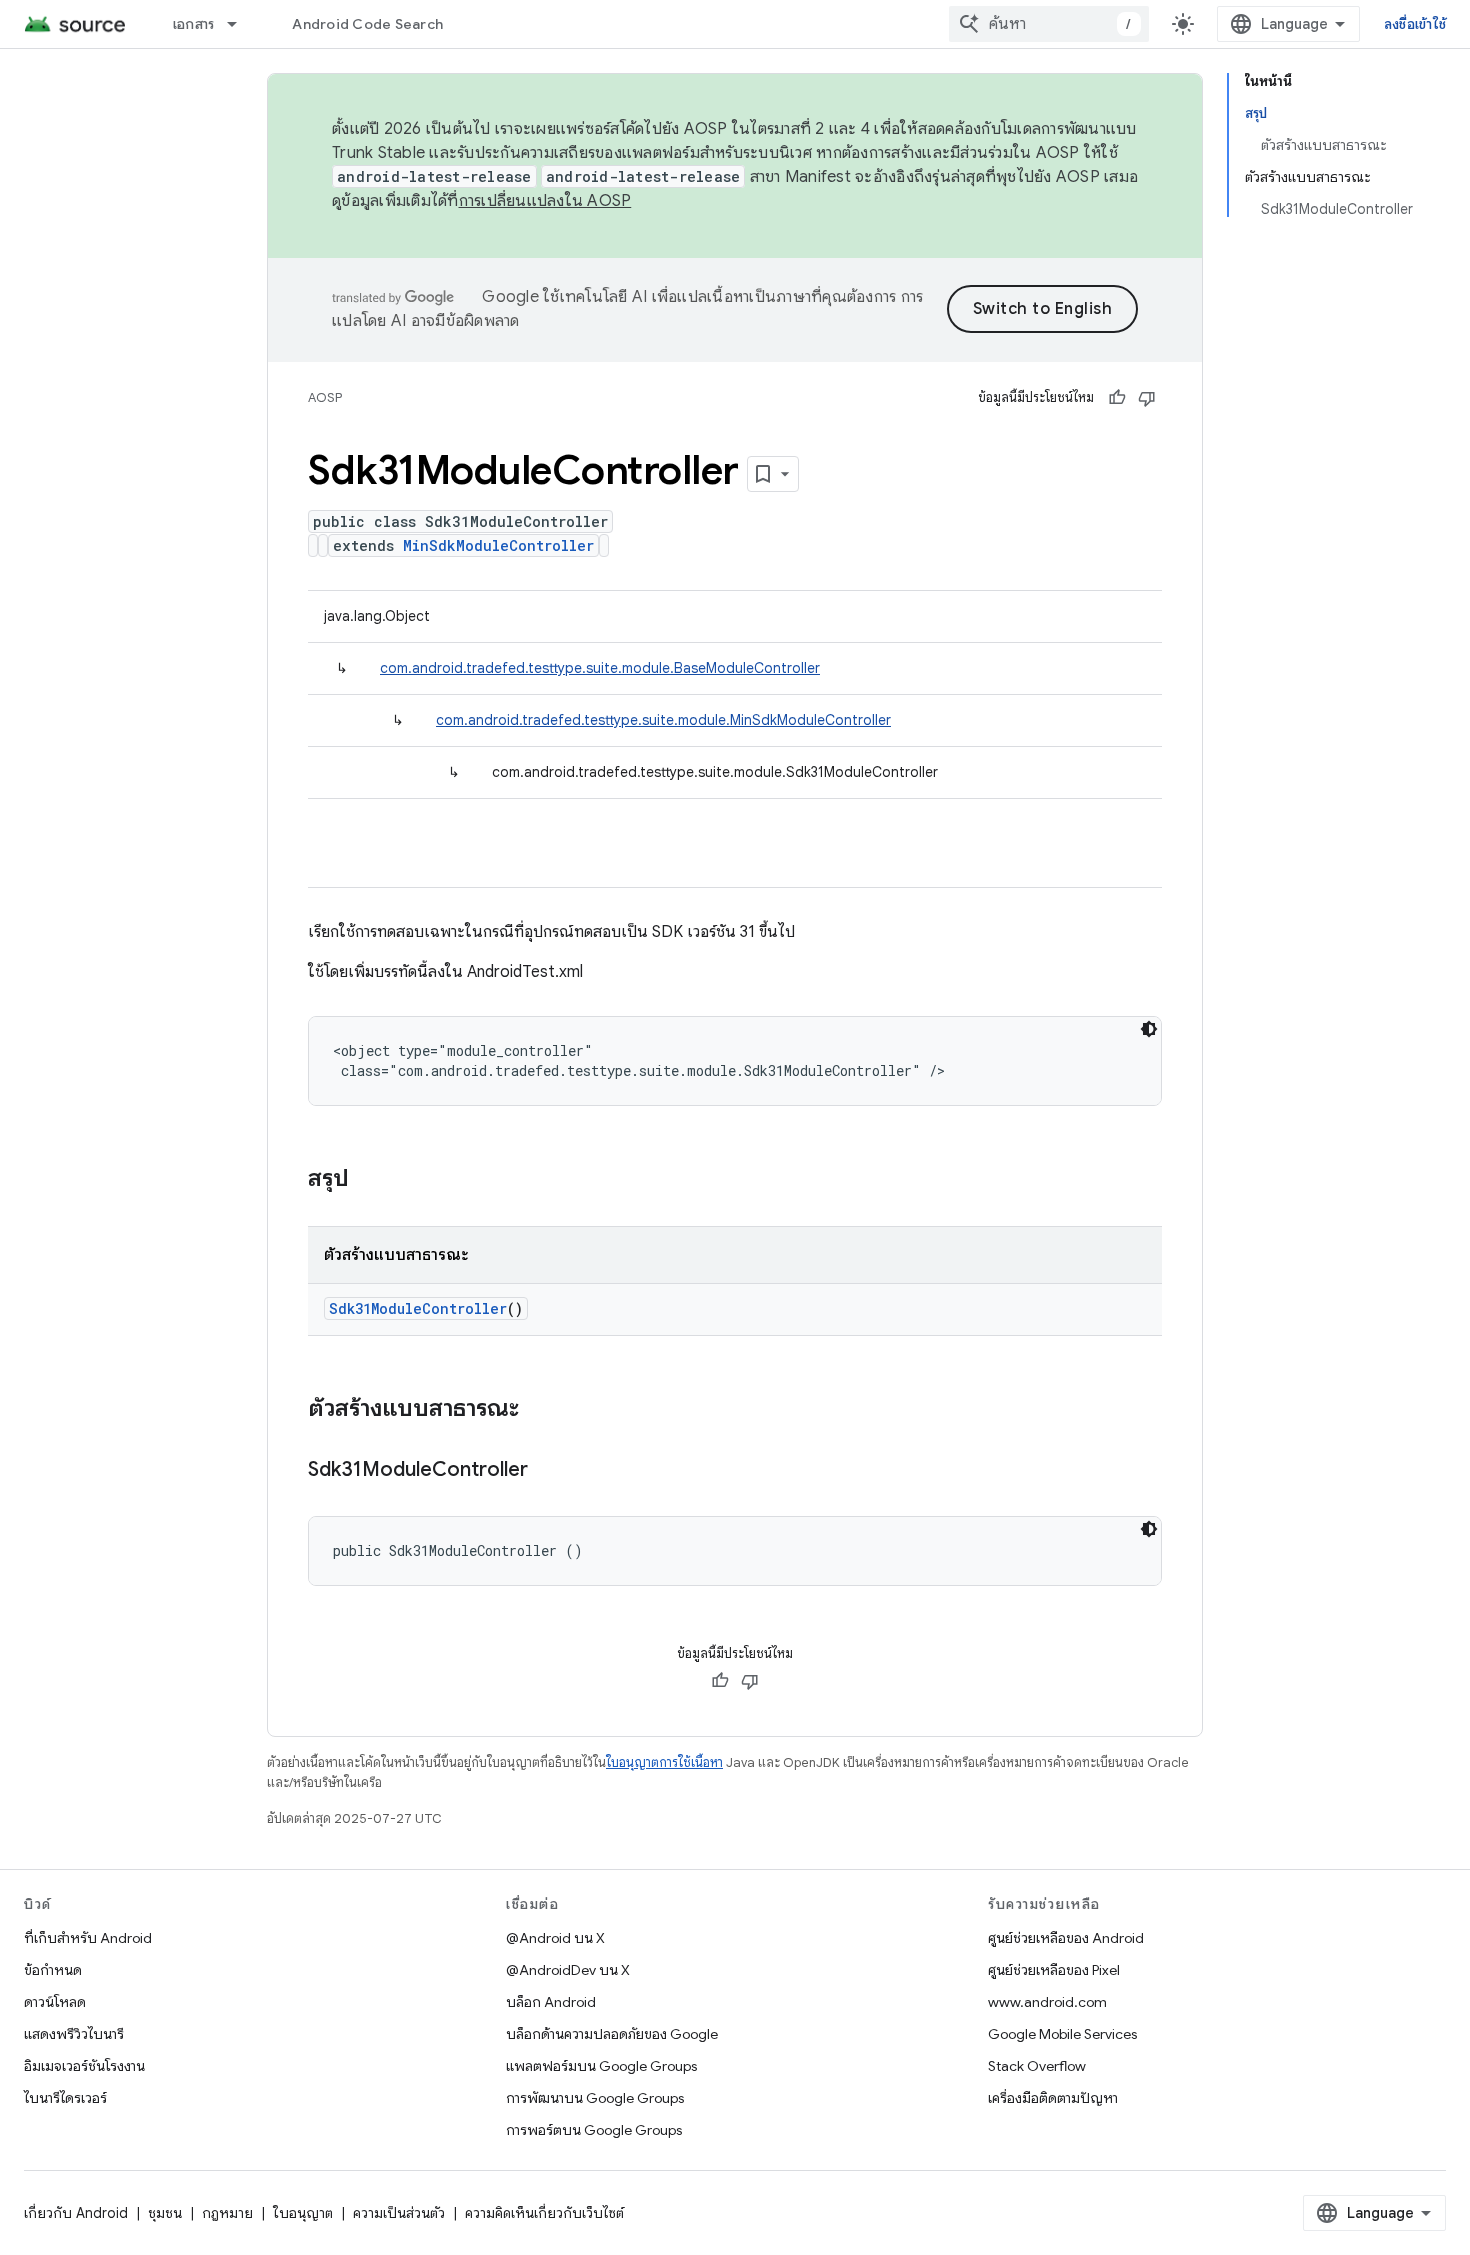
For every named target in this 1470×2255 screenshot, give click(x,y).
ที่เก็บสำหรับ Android (88, 1938)
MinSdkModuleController (498, 545)
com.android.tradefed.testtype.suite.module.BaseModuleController (600, 668)
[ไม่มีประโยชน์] (1147, 398)
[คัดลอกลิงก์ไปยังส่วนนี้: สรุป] (369, 1180)
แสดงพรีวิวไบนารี (74, 2034)
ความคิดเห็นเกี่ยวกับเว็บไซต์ (544, 2213)
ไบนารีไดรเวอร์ (65, 2098)
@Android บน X (555, 1938)
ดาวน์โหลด (55, 2002)
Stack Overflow (1037, 2066)
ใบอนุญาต (303, 2213)
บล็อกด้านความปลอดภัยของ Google (612, 2034)
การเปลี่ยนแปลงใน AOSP (545, 201)
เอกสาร (194, 24)
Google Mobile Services (1062, 2034)
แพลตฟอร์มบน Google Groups (601, 2066)
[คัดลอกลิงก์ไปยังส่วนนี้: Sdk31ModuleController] (548, 1471)
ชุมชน (165, 2213)
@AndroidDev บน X (568, 1970)
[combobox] (1049, 24)
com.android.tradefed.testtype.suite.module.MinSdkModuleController (663, 720)
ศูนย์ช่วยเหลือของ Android (1066, 1938)
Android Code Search (367, 24)
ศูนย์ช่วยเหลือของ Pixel (1054, 1970)
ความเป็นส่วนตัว (399, 2213)
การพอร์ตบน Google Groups (594, 2130)
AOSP (325, 397)
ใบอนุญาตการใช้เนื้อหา (664, 1762)
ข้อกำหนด (53, 1970)
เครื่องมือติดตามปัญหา (1053, 2098)
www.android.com (1047, 2002)
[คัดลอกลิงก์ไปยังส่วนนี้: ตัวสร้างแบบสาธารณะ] (539, 1410)
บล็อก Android (551, 2002)
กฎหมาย (227, 2213)
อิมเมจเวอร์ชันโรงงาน (84, 2066)
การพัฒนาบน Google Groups (595, 2098)
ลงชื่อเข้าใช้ (1415, 24)
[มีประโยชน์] (1117, 398)
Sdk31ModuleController (418, 1308)
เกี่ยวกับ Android (76, 2213)
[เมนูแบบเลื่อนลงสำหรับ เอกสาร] (241, 24)
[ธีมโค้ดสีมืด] (1149, 1029)
